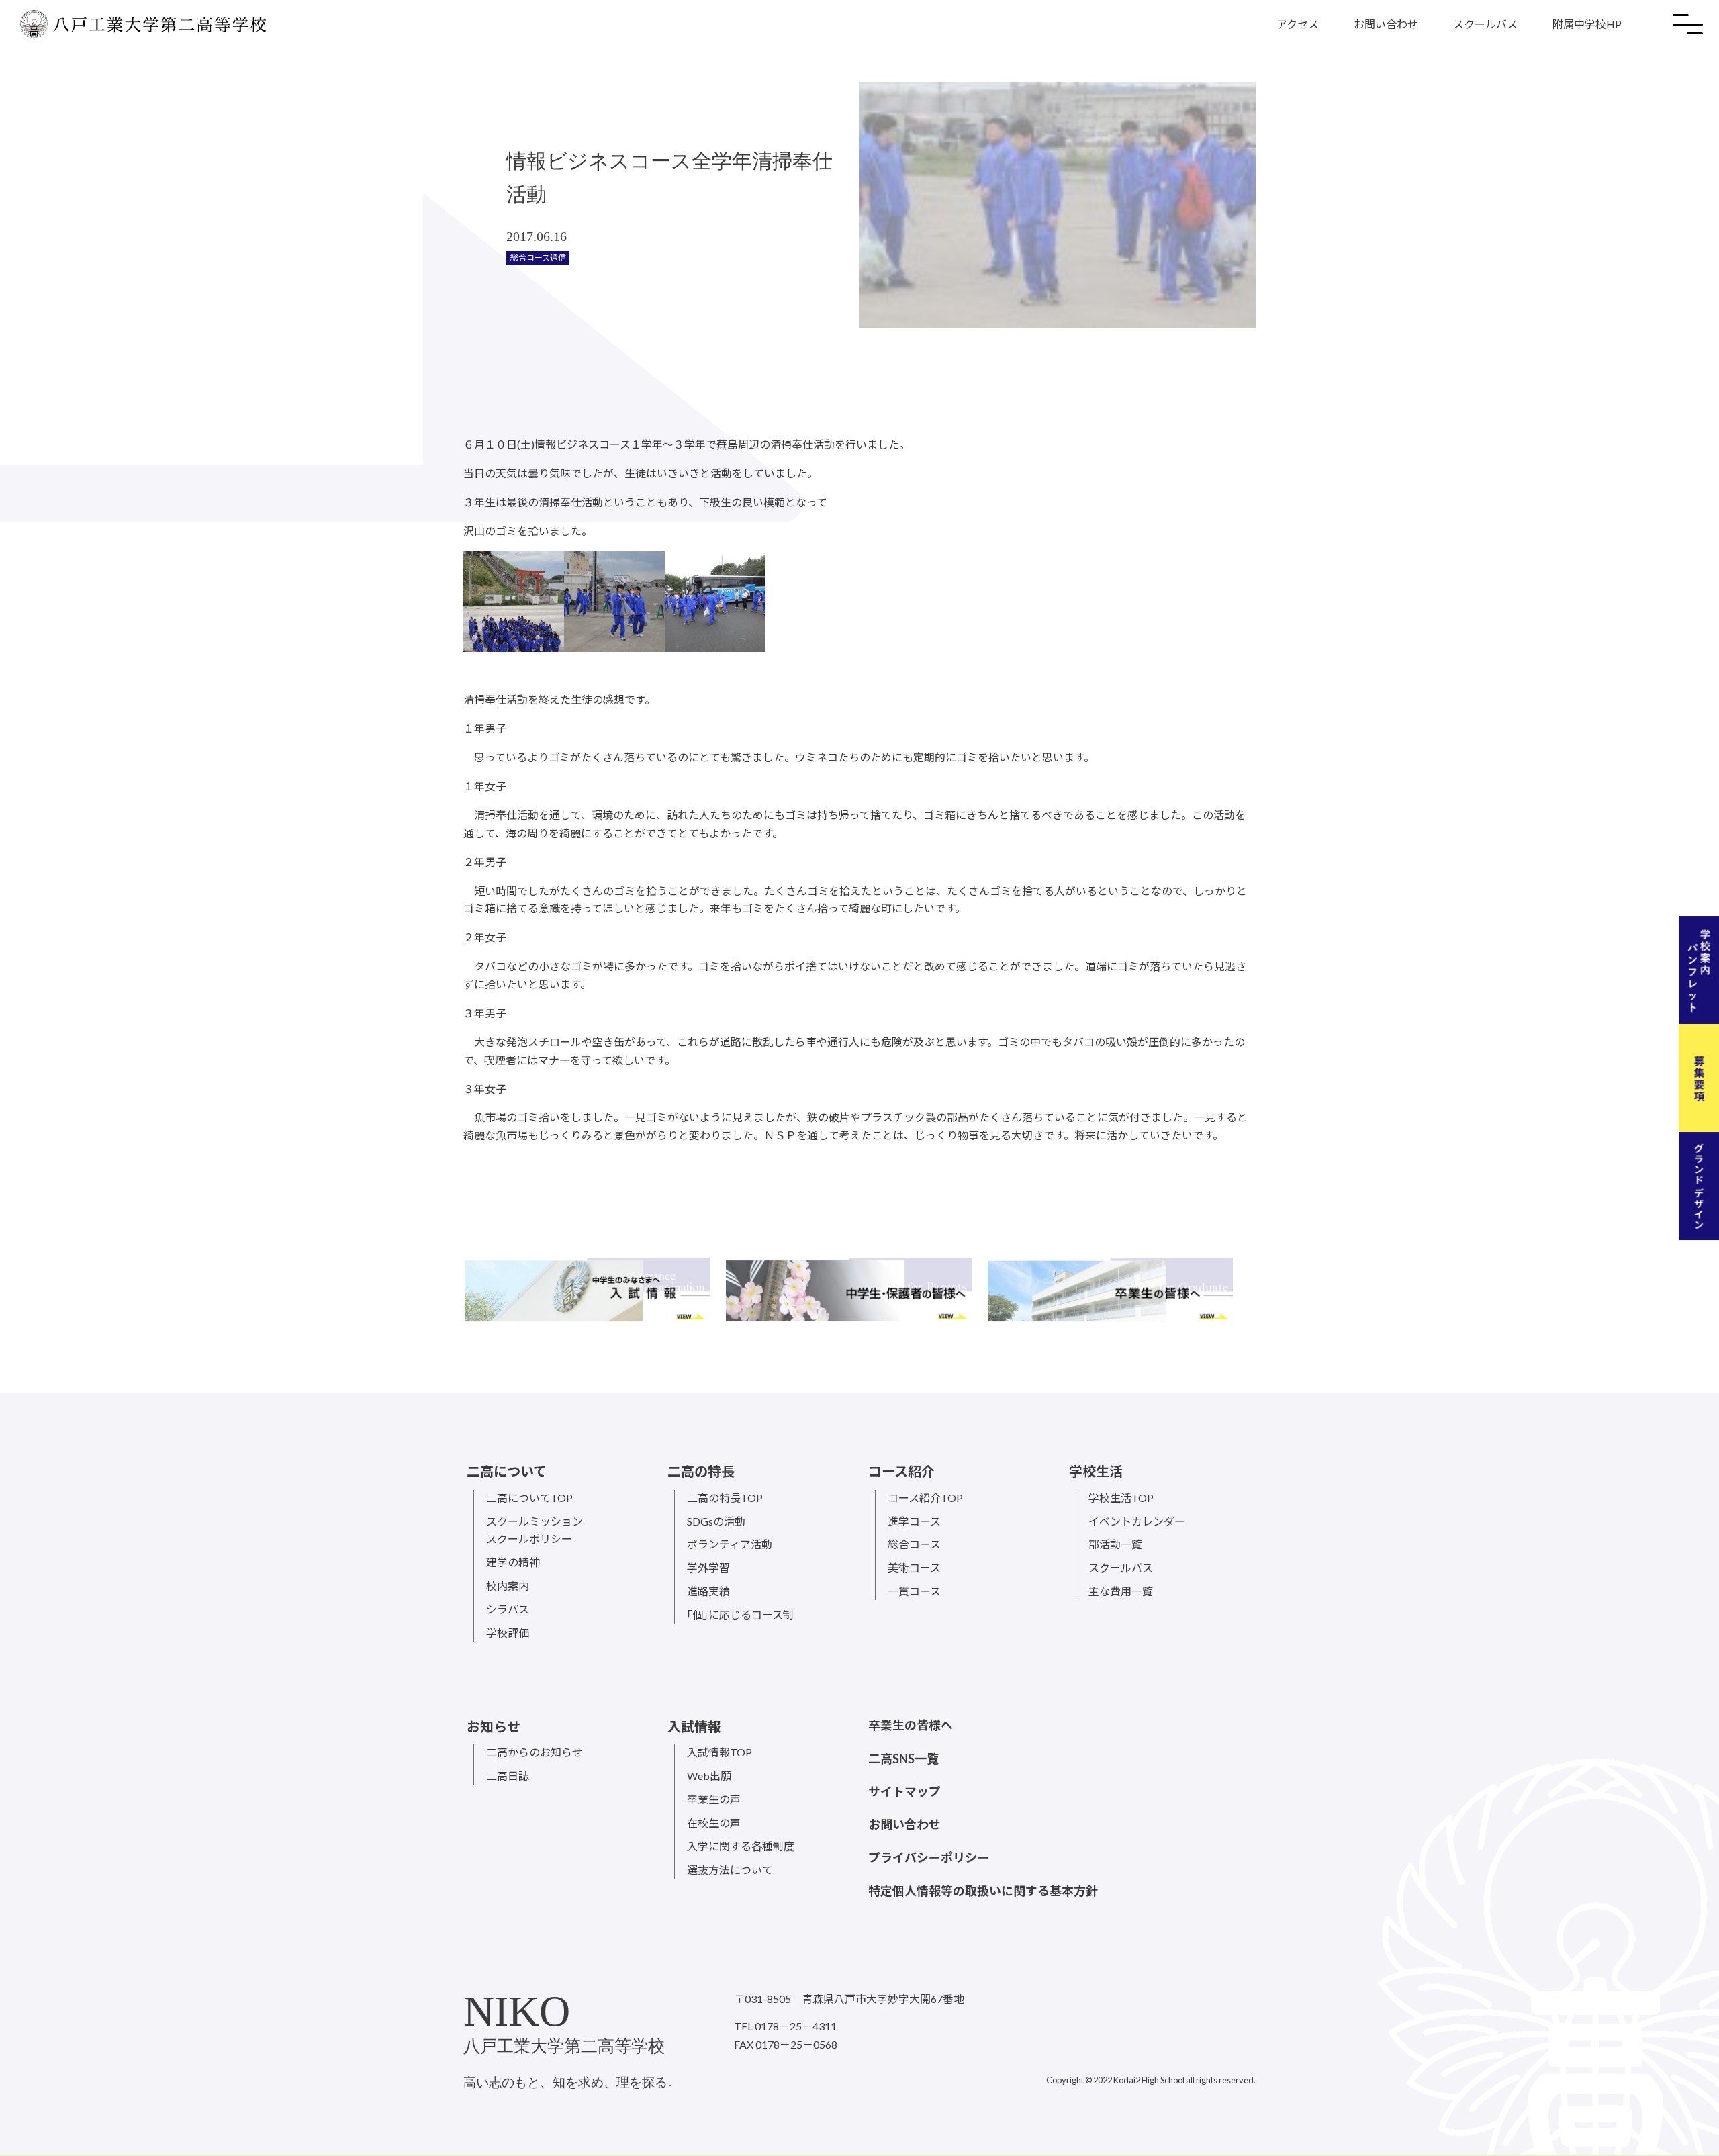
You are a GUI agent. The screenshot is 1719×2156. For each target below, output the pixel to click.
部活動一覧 (1115, 1544)
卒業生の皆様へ (911, 1725)
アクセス (1298, 24)
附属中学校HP (1587, 24)
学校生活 (1096, 1471)
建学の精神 (513, 1562)
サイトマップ (904, 1791)
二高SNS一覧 (903, 1759)
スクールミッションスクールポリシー (535, 1530)
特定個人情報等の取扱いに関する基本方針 (983, 1891)
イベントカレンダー (1137, 1521)
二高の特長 (701, 1471)
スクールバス (1485, 24)
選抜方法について (730, 1870)
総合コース (914, 1544)
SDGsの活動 (716, 1521)
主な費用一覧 (1121, 1591)
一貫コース (914, 1591)
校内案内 (508, 1586)
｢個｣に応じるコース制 (740, 1614)
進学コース (914, 1521)
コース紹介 (901, 1471)
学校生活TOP (1121, 1498)
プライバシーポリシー (929, 1857)
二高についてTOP (529, 1498)
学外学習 (708, 1567)
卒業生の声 (714, 1799)
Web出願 (709, 1776)
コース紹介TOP (925, 1498)
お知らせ (494, 1726)
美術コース (914, 1567)
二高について (507, 1471)
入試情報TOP (719, 1752)
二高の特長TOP (725, 1498)
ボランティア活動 (730, 1544)
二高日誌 (508, 1776)
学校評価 (508, 1633)
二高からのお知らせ (535, 1752)
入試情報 (694, 1726)
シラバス (508, 1609)
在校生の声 (714, 1823)
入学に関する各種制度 (741, 1846)
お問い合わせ (1386, 24)
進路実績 (708, 1591)
